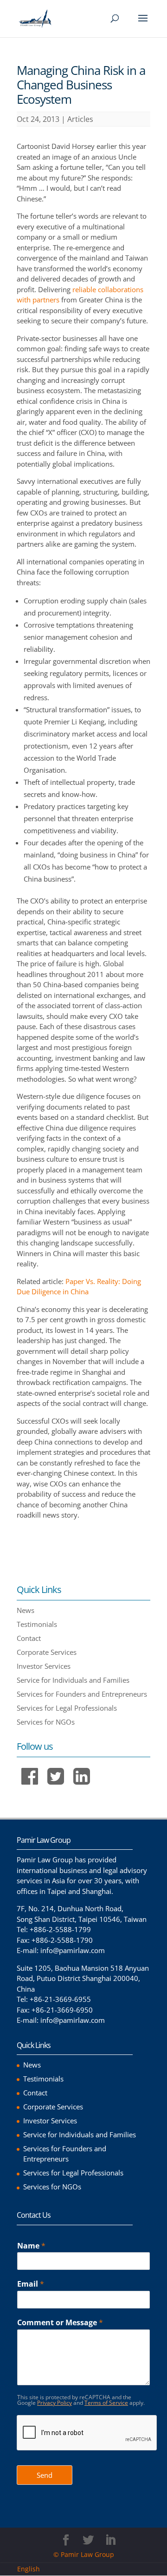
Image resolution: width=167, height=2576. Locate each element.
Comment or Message (60, 2323)
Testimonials (37, 1624)
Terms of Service (106, 2403)
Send (45, 2475)
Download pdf (49, 1533)
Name (31, 2246)
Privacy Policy (55, 2403)
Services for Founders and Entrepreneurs (82, 1694)
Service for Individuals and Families (73, 1680)
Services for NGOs (46, 1722)
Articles (80, 119)
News (26, 1610)
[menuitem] (32, 2569)
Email (31, 2284)
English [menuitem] (29, 2569)
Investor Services (44, 1666)
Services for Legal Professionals (67, 1708)
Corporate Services (47, 1652)
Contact (29, 1638)
